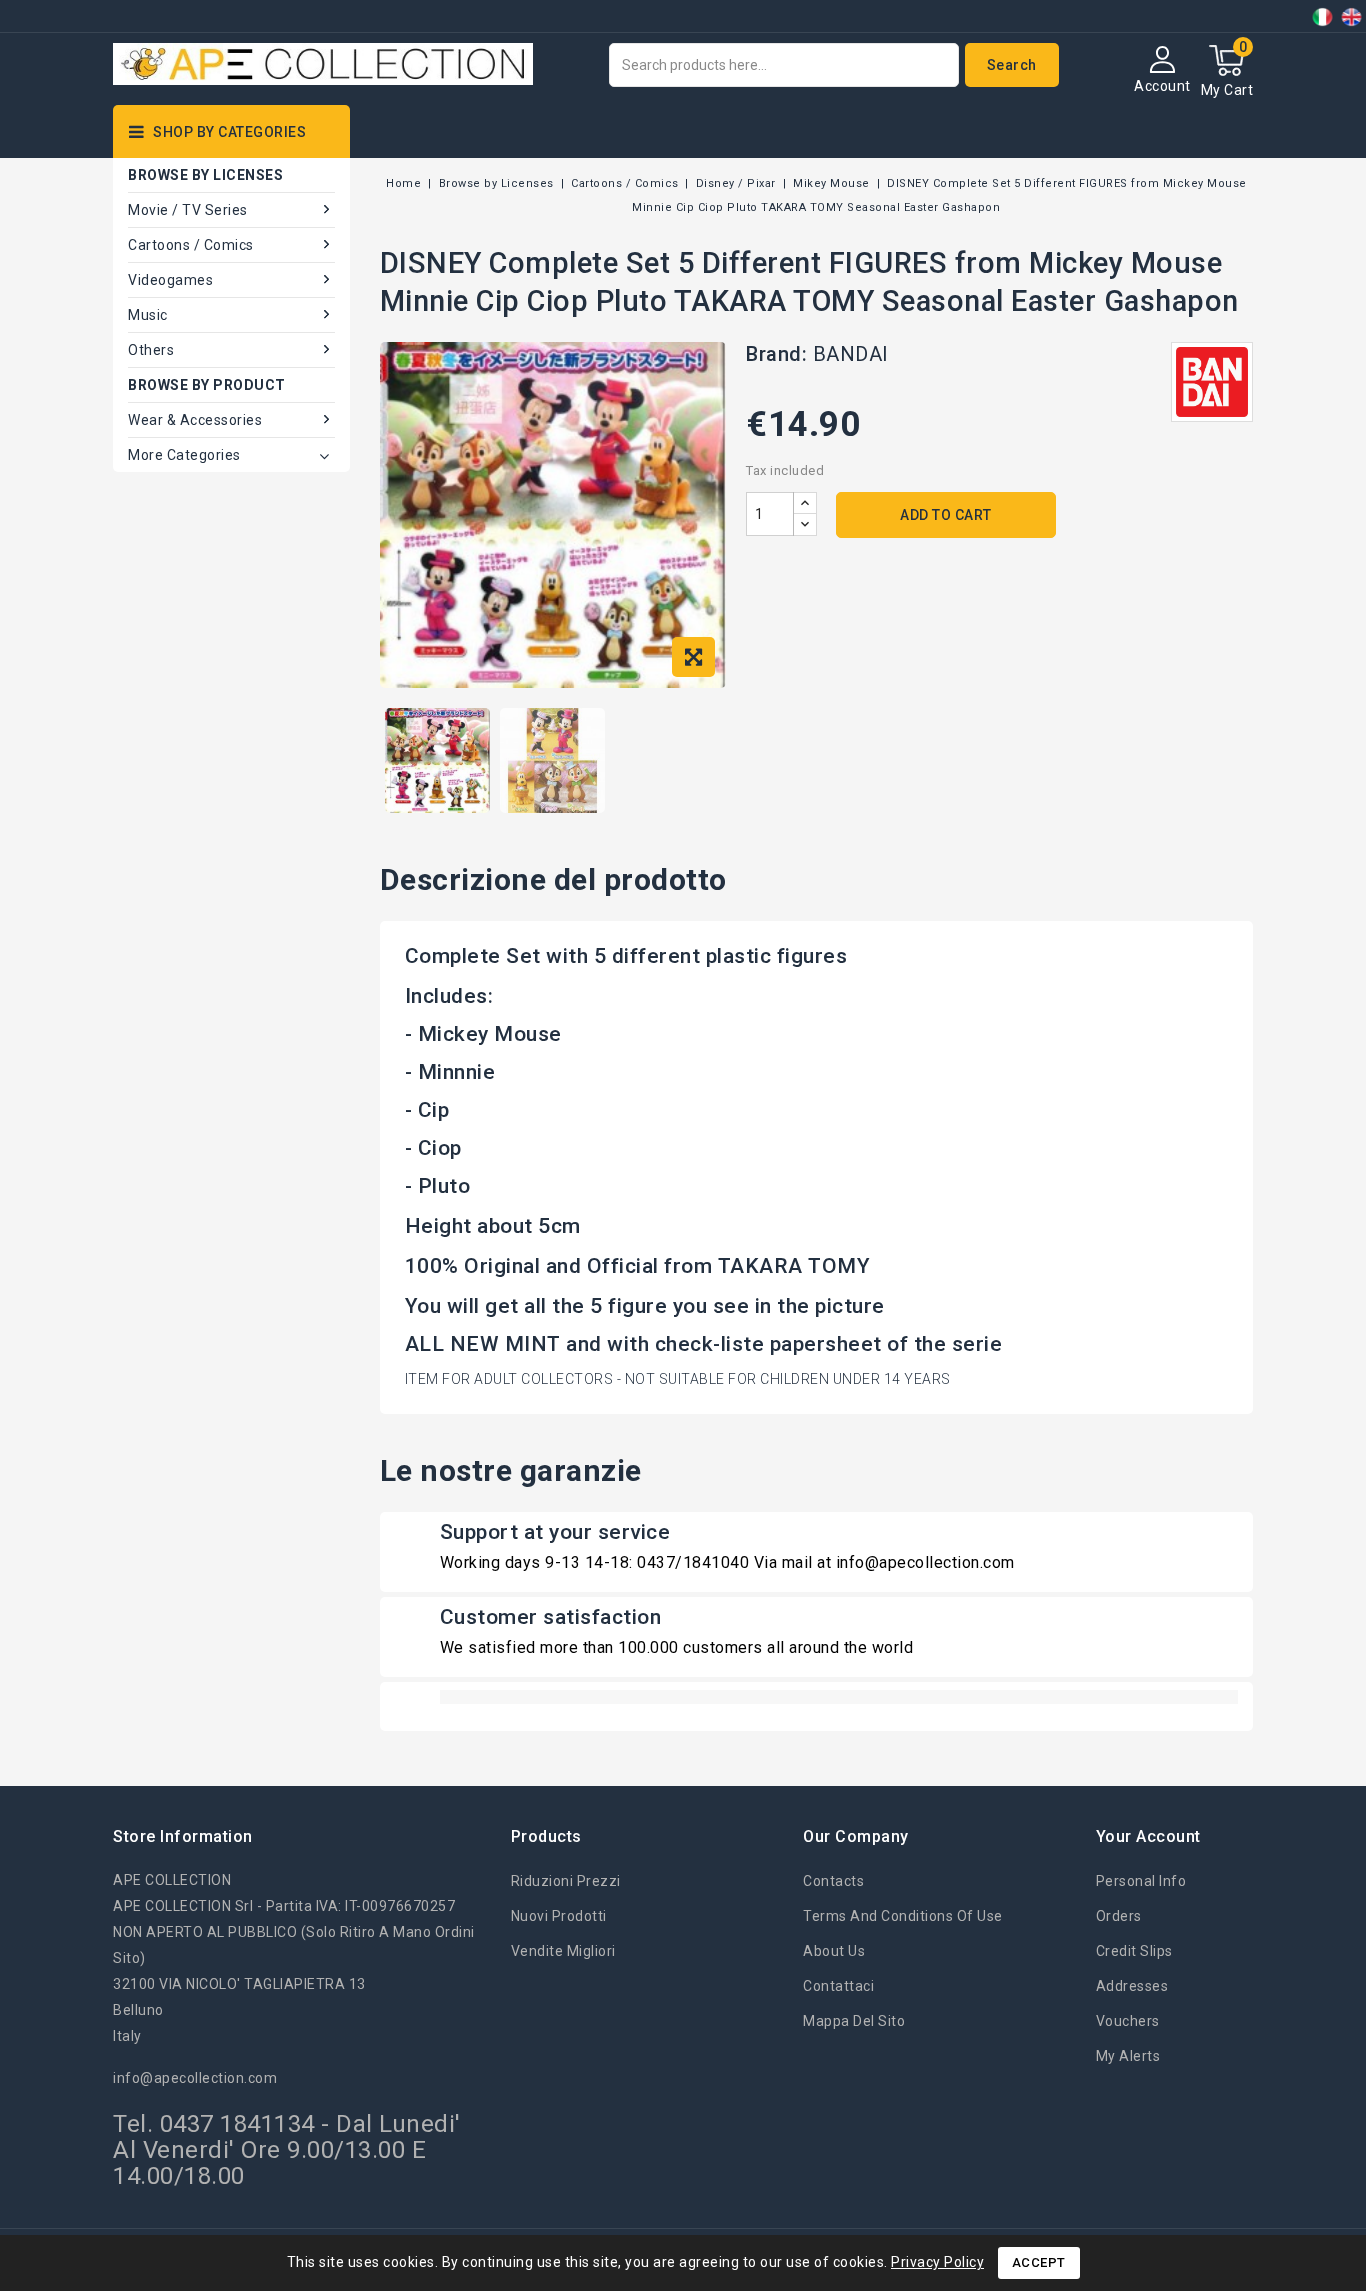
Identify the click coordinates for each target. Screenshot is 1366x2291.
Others (151, 350)
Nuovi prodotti (559, 1916)
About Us (834, 1951)
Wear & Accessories (195, 420)
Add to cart (946, 515)
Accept (1039, 2262)
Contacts (833, 1881)
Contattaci (838, 1986)
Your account (1148, 1836)
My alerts (1128, 2056)
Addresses (1132, 1986)
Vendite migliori (563, 1951)
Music (148, 315)
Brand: (776, 354)
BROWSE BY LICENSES (205, 175)
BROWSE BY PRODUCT (207, 385)
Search (1012, 65)
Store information (183, 1836)
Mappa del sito (854, 2021)
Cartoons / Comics (191, 245)
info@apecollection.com (195, 2078)
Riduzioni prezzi (566, 1881)
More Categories (184, 455)
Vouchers (1128, 2021)
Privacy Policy (937, 2262)
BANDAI (851, 354)
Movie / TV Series (188, 210)
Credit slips (1134, 1951)
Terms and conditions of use (903, 1916)
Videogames (170, 280)
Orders (1119, 1916)
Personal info (1141, 1881)
